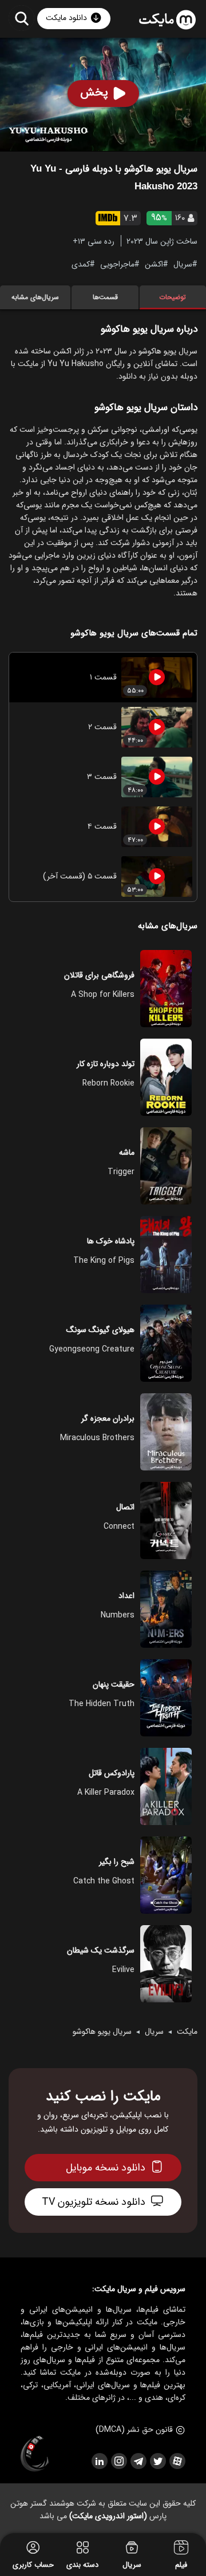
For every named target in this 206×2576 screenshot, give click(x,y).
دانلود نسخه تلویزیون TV (94, 2202)
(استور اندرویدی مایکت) (108, 2516)
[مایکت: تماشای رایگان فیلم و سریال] (167, 20)
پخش (94, 92)
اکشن (154, 264)
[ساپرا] (35, 2454)
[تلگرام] (138, 2461)
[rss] (99, 2461)
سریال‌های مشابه (35, 297)
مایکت (187, 2032)
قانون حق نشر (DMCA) (134, 2430)
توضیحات (173, 297)
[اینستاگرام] (118, 2461)
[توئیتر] (157, 2461)
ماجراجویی (117, 264)
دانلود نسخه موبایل (106, 2168)
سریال (183, 264)
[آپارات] (177, 2461)
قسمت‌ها (105, 297)
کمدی (81, 264)
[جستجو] (21, 18)
